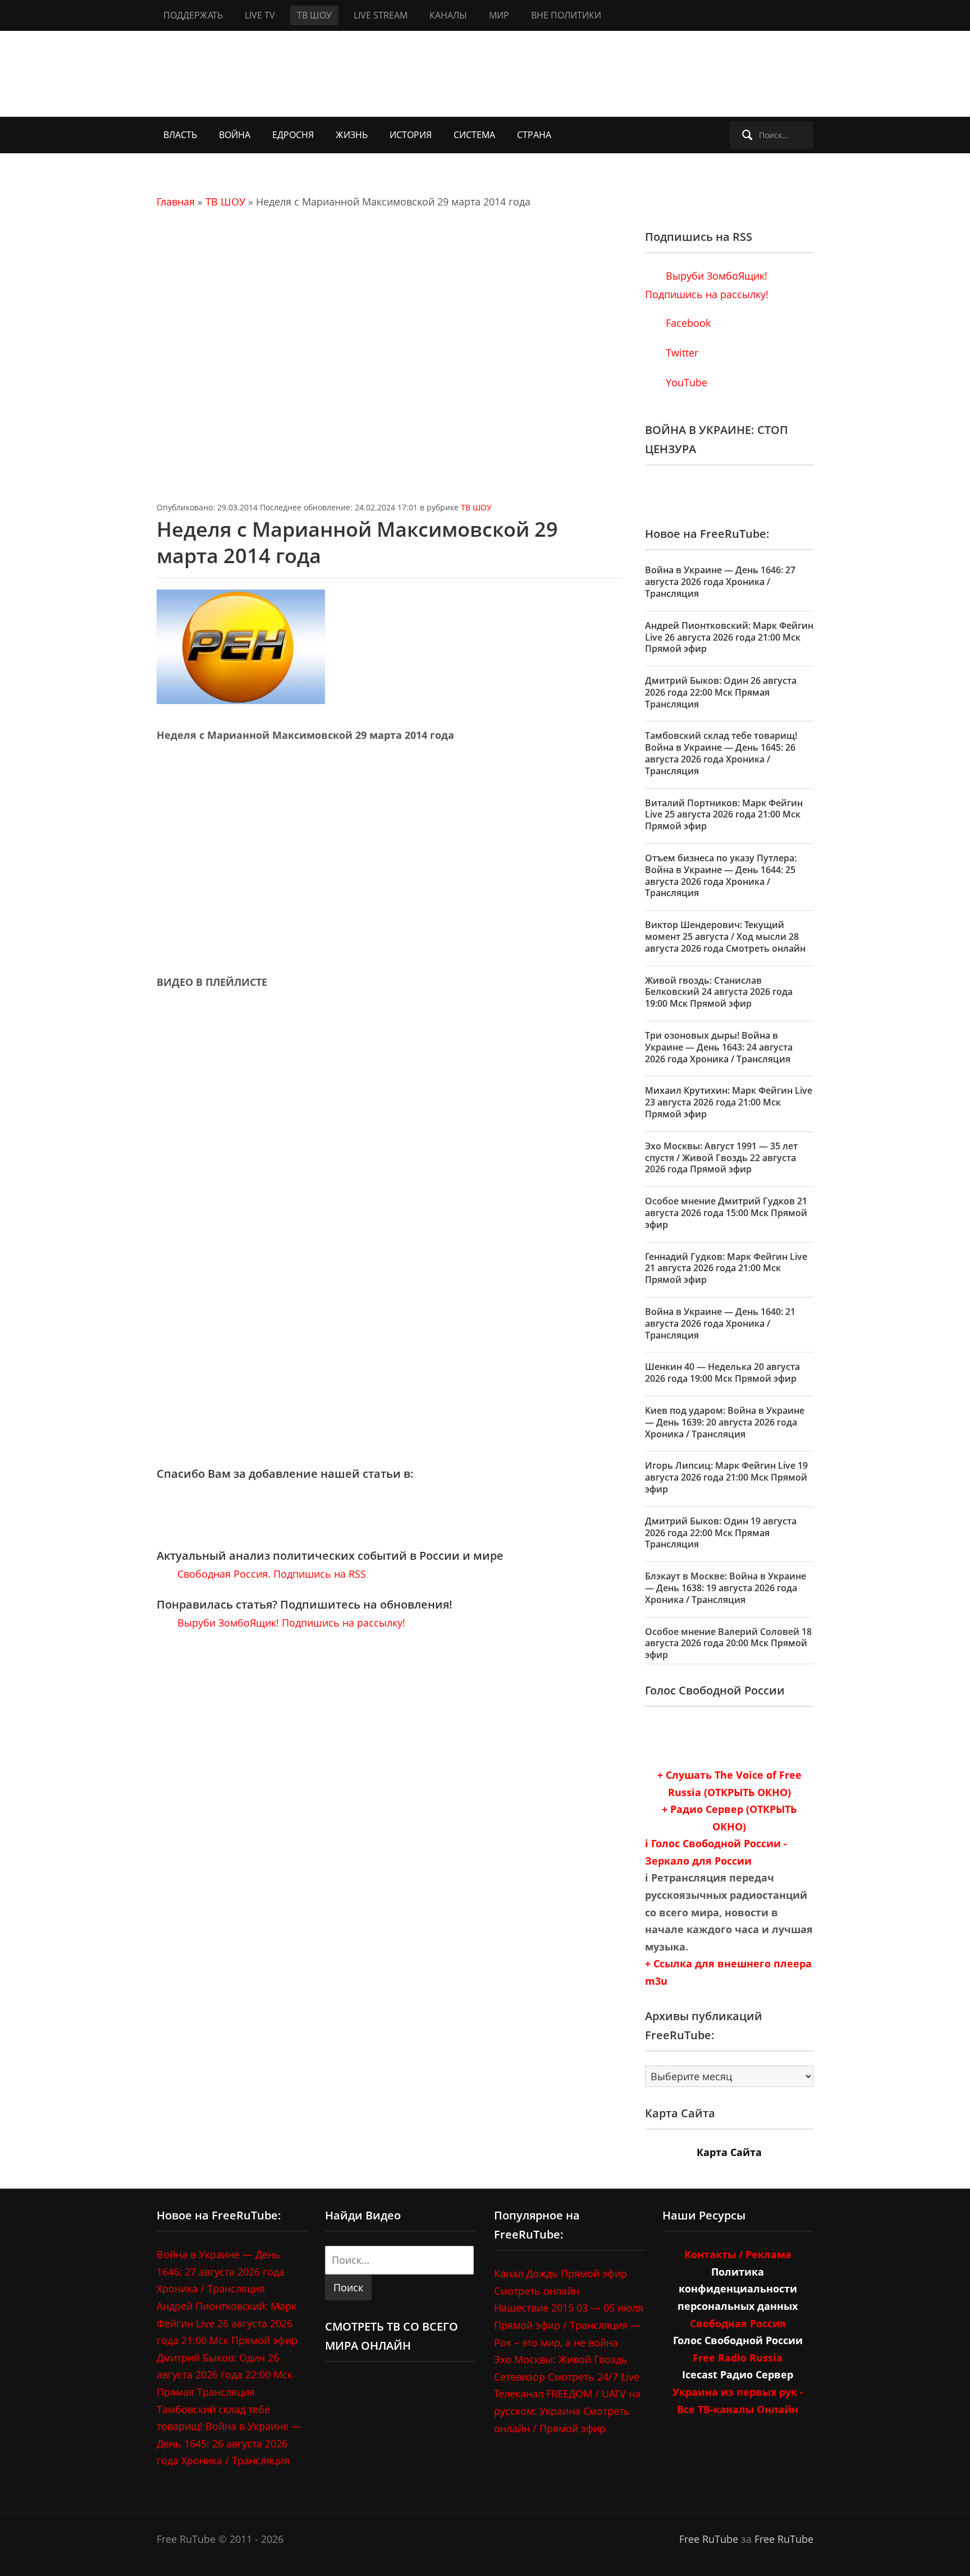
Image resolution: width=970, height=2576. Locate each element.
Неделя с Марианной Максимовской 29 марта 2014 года (357, 542)
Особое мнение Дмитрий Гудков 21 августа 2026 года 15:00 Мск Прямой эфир (726, 1213)
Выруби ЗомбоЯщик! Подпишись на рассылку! (290, 1623)
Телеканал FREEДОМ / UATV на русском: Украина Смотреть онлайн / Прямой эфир (567, 2411)
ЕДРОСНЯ (293, 135)
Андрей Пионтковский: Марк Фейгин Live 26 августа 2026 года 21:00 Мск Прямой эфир (729, 637)
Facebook (687, 323)
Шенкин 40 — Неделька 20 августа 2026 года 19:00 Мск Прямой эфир (722, 1373)
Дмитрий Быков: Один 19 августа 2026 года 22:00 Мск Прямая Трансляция (721, 1533)
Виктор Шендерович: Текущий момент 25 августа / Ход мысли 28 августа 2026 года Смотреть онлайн (725, 937)
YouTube (685, 382)
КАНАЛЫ (448, 15)
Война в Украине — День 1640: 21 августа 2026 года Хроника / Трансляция (720, 1323)
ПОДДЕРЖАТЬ (193, 15)
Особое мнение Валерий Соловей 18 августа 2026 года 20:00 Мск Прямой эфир (728, 1643)
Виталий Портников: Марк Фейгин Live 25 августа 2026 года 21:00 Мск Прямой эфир (724, 815)
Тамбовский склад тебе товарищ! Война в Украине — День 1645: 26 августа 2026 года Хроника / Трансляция (721, 753)
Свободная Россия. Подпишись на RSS (270, 1574)
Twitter (681, 353)
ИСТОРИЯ (411, 135)
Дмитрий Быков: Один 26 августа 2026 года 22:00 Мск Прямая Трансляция (721, 692)
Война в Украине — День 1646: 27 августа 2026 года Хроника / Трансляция (720, 582)
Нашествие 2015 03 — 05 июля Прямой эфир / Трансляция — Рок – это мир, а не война (569, 2325)
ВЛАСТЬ (180, 135)
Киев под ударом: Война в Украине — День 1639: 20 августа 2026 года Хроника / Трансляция (725, 1422)
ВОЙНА (235, 135)
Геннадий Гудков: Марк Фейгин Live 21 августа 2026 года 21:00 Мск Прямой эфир (726, 1268)
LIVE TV (260, 15)
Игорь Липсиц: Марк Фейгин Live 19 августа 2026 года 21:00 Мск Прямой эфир (726, 1477)
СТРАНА (534, 135)
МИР (499, 15)
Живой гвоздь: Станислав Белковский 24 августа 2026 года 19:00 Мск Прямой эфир (719, 992)
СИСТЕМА (474, 135)
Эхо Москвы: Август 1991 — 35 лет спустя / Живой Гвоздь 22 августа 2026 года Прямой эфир (721, 1158)
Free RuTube (709, 2539)
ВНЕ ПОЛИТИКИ (566, 15)
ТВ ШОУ (314, 15)
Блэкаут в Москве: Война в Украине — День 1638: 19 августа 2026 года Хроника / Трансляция (726, 1588)
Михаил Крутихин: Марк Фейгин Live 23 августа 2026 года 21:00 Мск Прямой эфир (729, 1102)
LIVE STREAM (381, 15)
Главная (176, 202)
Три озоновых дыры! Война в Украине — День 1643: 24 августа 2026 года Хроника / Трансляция (719, 1047)
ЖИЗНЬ (352, 135)
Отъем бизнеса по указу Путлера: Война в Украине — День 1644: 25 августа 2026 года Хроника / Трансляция (721, 875)
